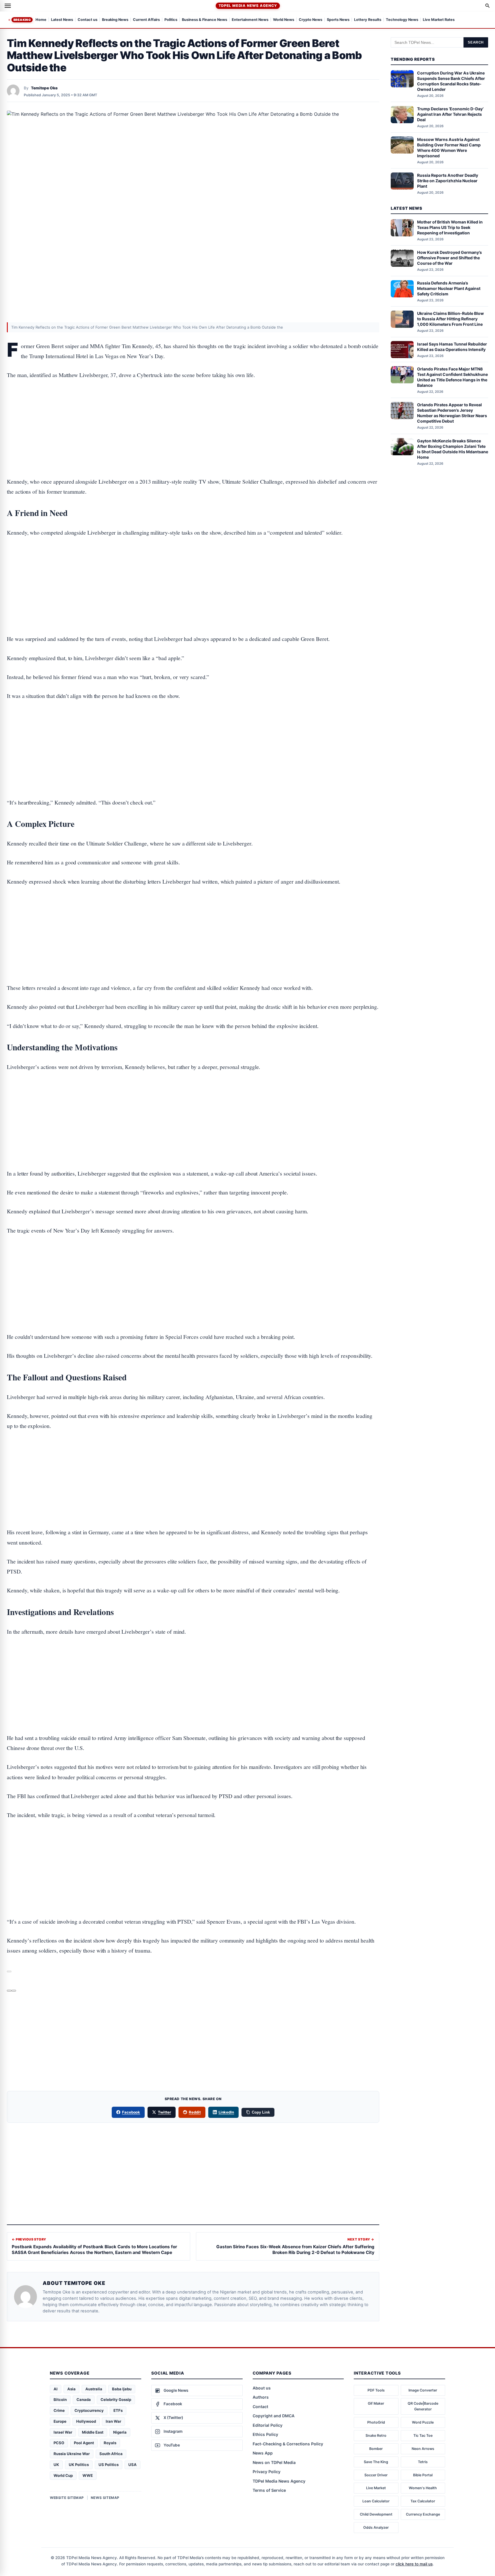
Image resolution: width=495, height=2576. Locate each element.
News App (263, 2453)
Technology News (402, 20)
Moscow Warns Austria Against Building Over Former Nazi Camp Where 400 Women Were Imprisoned (449, 147)
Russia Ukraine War (72, 2454)
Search (476, 42)
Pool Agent (84, 2443)
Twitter (164, 2112)
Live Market (376, 2488)
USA (132, 2465)
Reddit (195, 2112)
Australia (94, 2389)
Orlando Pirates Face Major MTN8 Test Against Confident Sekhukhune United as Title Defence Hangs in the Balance (452, 377)
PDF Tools (376, 2390)
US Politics (109, 2465)
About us (262, 2388)
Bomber (376, 2449)
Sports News (338, 20)
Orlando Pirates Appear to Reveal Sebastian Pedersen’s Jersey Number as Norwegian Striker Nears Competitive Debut (452, 413)
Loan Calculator (376, 2501)
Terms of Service (269, 2490)
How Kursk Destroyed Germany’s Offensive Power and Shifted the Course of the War (449, 258)
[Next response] (9, 1971)
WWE (88, 2475)
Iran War (113, 2421)
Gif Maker (376, 2403)
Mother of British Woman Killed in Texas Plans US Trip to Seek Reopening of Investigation (450, 227)
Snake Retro (376, 2435)
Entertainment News (250, 20)
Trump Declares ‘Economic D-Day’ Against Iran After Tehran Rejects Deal (450, 114)
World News (284, 20)
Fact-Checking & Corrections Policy (288, 2444)
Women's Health (423, 2488)
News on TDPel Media (274, 2462)
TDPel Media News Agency (248, 6)
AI (56, 2389)
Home (41, 20)
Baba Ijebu (122, 2389)
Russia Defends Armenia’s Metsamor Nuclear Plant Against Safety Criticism (449, 288)
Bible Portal (423, 2475)
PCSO (59, 2443)
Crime (59, 2410)
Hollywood (86, 2421)
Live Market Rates (439, 20)
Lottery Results (368, 20)
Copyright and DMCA (274, 2416)
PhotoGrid (376, 2422)
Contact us (88, 20)
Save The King (376, 2462)
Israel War (63, 2432)
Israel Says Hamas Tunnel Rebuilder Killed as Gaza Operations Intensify (452, 346)
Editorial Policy (268, 2425)
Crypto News (311, 20)
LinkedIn (226, 2112)
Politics (171, 20)
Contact (260, 2407)
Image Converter (423, 2390)
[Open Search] (488, 6)
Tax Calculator (423, 2501)
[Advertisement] (193, 411)
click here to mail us (414, 2564)
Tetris (423, 2462)
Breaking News (115, 20)
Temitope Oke (44, 88)
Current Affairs (146, 20)
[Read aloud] (9, 1991)
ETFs (118, 2410)
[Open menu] (8, 6)
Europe (60, 2421)
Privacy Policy (267, 2472)
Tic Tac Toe (423, 2435)
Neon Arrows (423, 2449)
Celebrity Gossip (116, 2400)
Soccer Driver (376, 2475)
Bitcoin (60, 2400)
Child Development (376, 2514)
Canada (84, 2400)
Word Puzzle (423, 2422)
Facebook (131, 2112)
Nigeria (120, 2432)
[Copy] (14, 1991)
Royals (110, 2443)
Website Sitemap (67, 2498)
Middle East (93, 2432)
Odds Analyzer (376, 2527)
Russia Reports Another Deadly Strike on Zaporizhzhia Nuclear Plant (448, 181)
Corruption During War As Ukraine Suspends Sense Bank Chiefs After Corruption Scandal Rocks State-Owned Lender (451, 81)
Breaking (22, 20)
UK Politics (79, 2465)
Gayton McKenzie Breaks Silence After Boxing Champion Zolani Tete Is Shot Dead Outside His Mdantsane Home (453, 449)
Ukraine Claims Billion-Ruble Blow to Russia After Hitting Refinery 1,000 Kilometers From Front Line (450, 319)
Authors (261, 2397)
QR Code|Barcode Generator (423, 2406)
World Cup (63, 2475)
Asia (71, 2389)
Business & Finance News (205, 20)
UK (56, 2465)
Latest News (62, 20)
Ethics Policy (265, 2434)
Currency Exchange (423, 2514)
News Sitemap (105, 2498)
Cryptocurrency (89, 2410)
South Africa (111, 2454)
